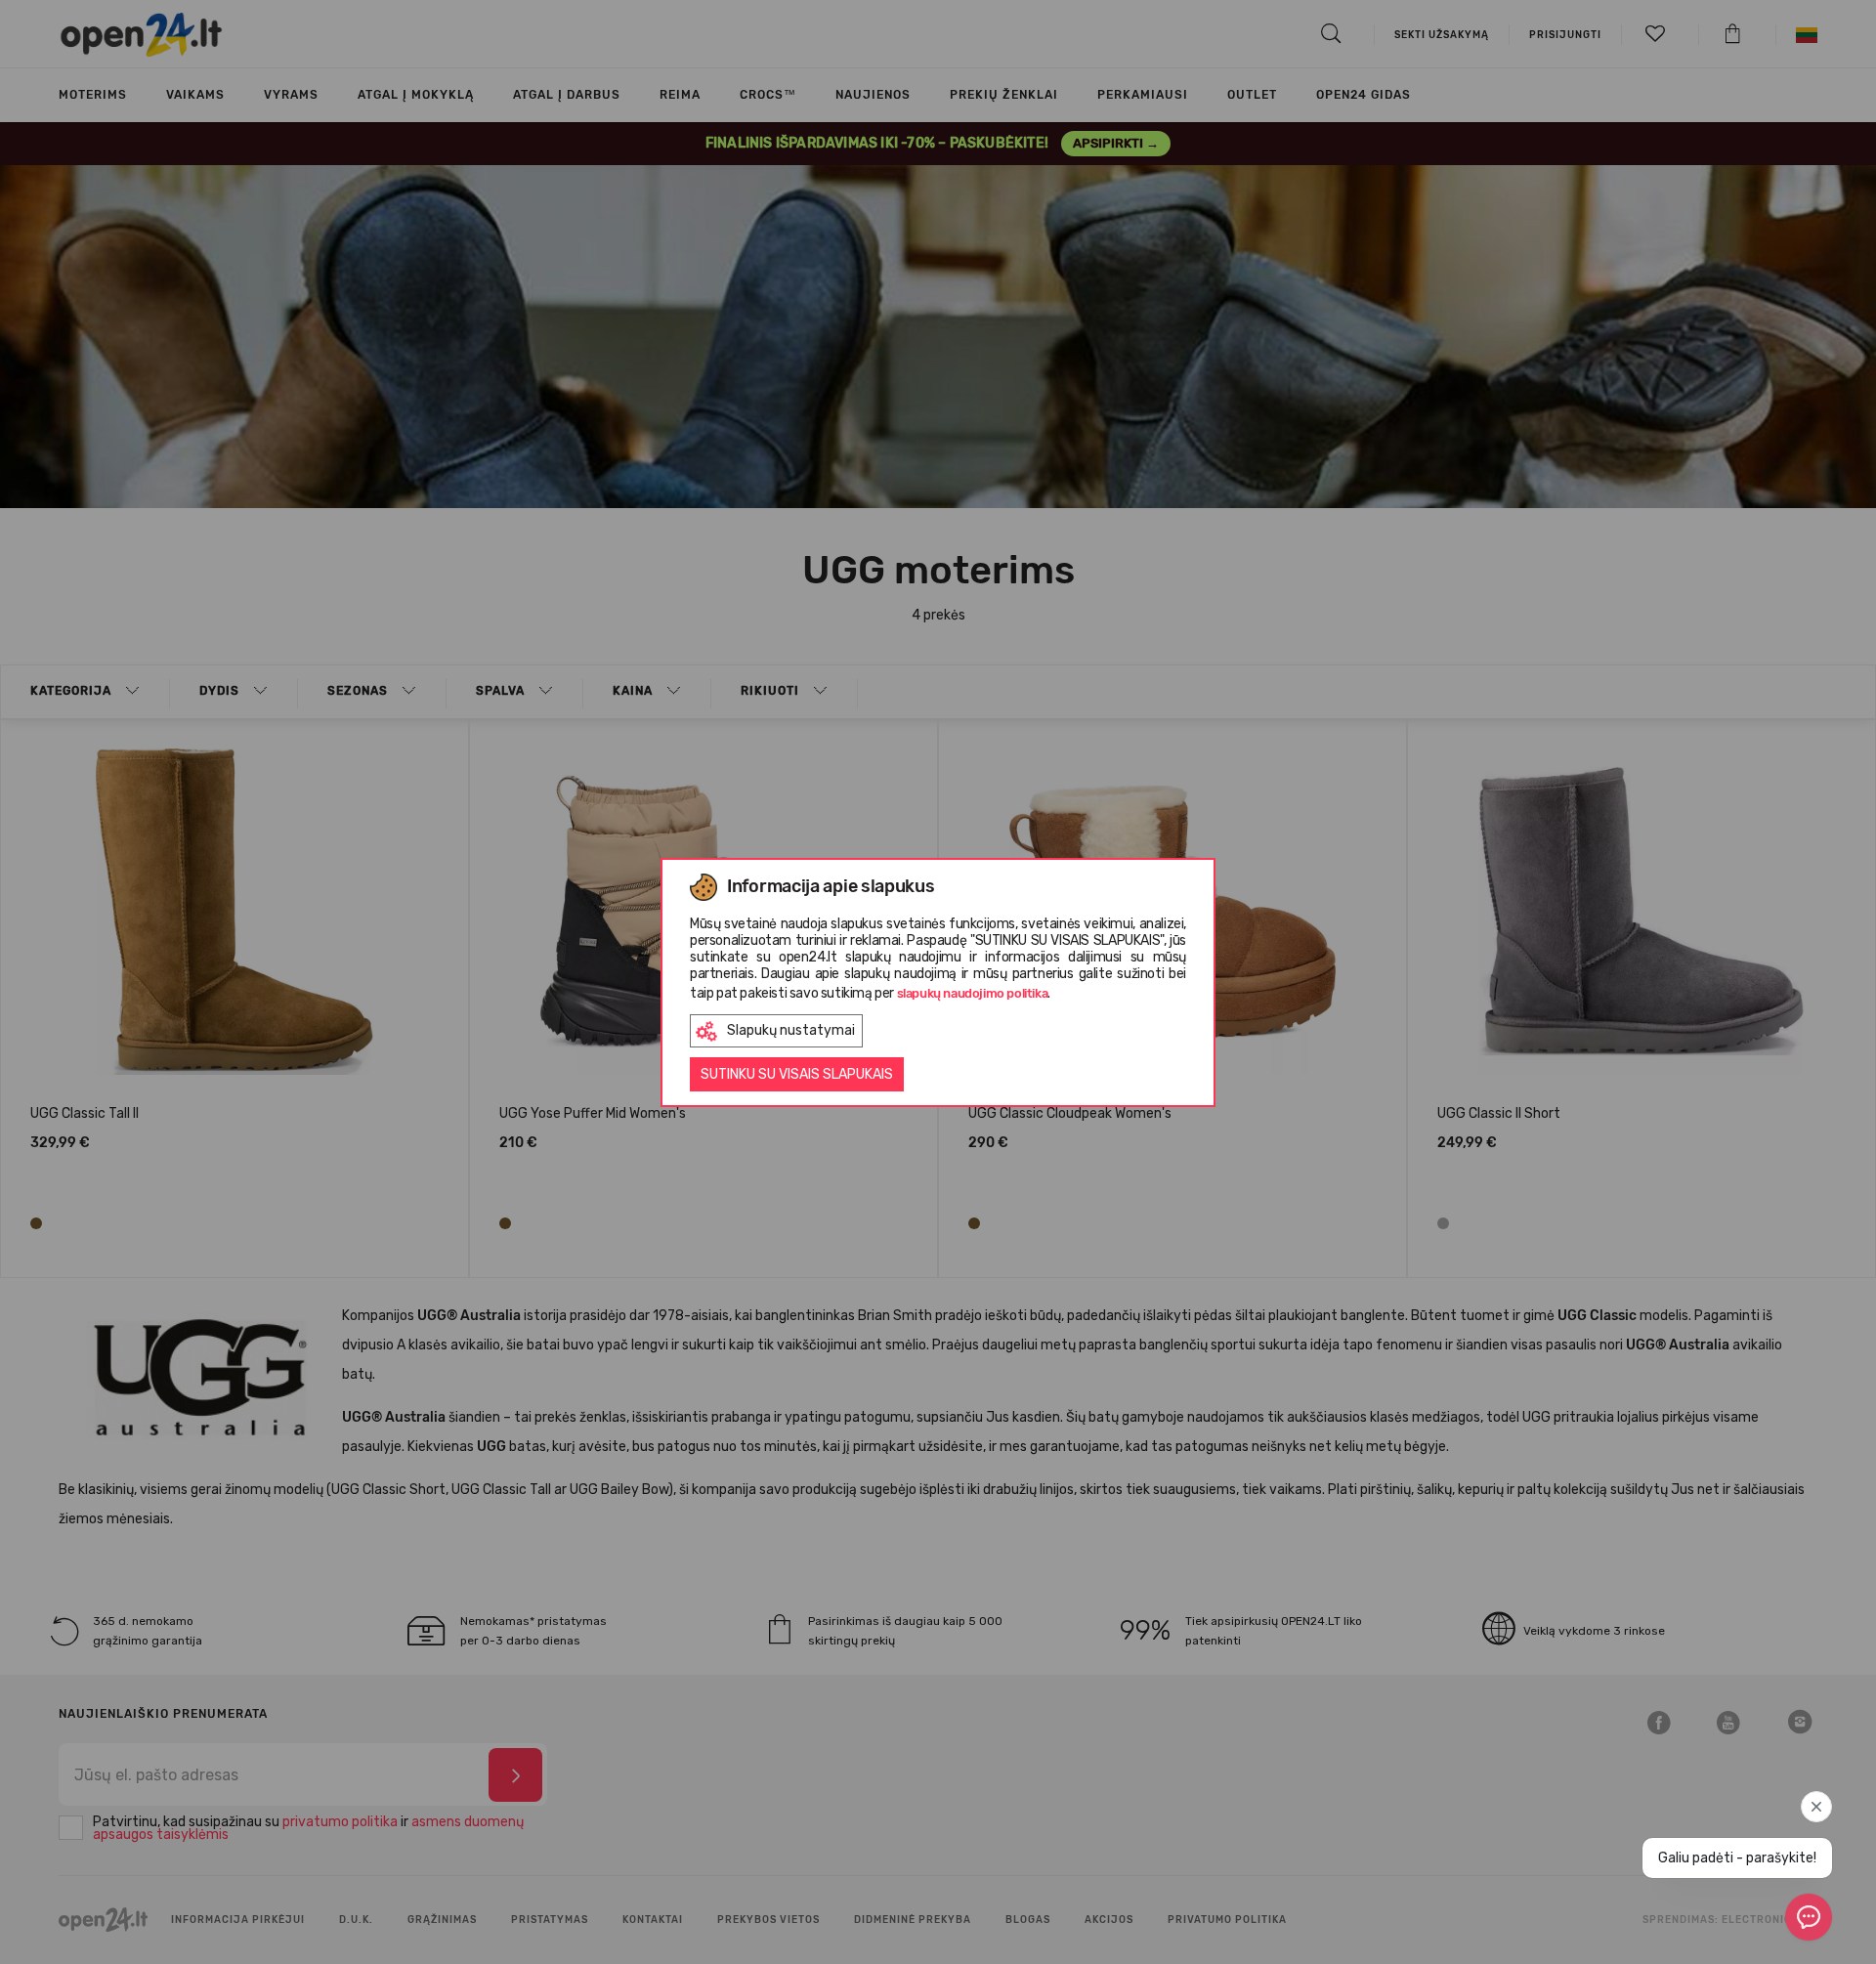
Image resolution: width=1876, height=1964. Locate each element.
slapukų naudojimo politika (973, 993)
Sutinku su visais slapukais (797, 1074)
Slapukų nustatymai (791, 1030)
